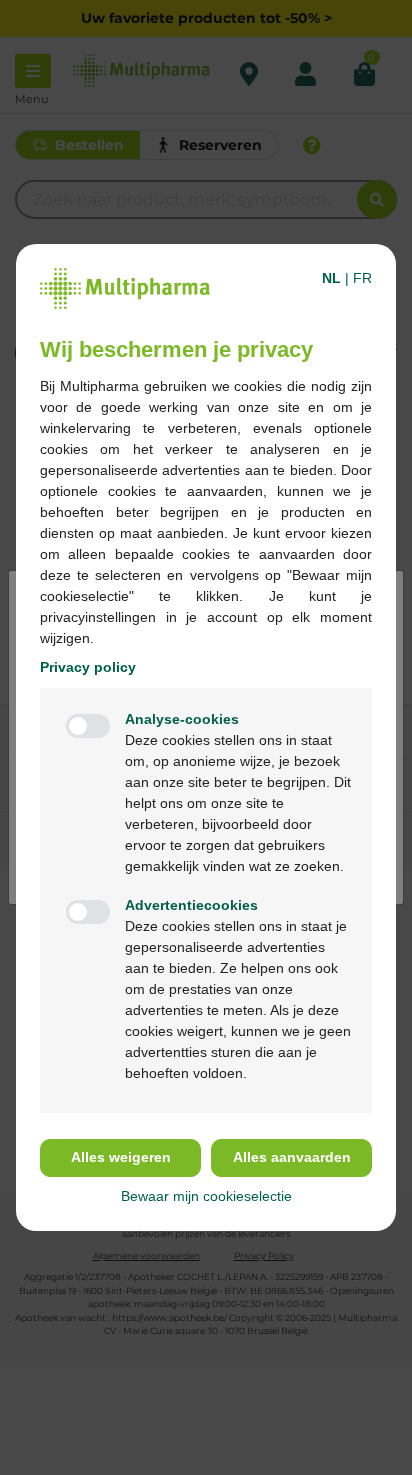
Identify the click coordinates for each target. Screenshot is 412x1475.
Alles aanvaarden (292, 1157)
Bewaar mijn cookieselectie (206, 1196)
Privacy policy (88, 667)
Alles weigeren (121, 1157)
